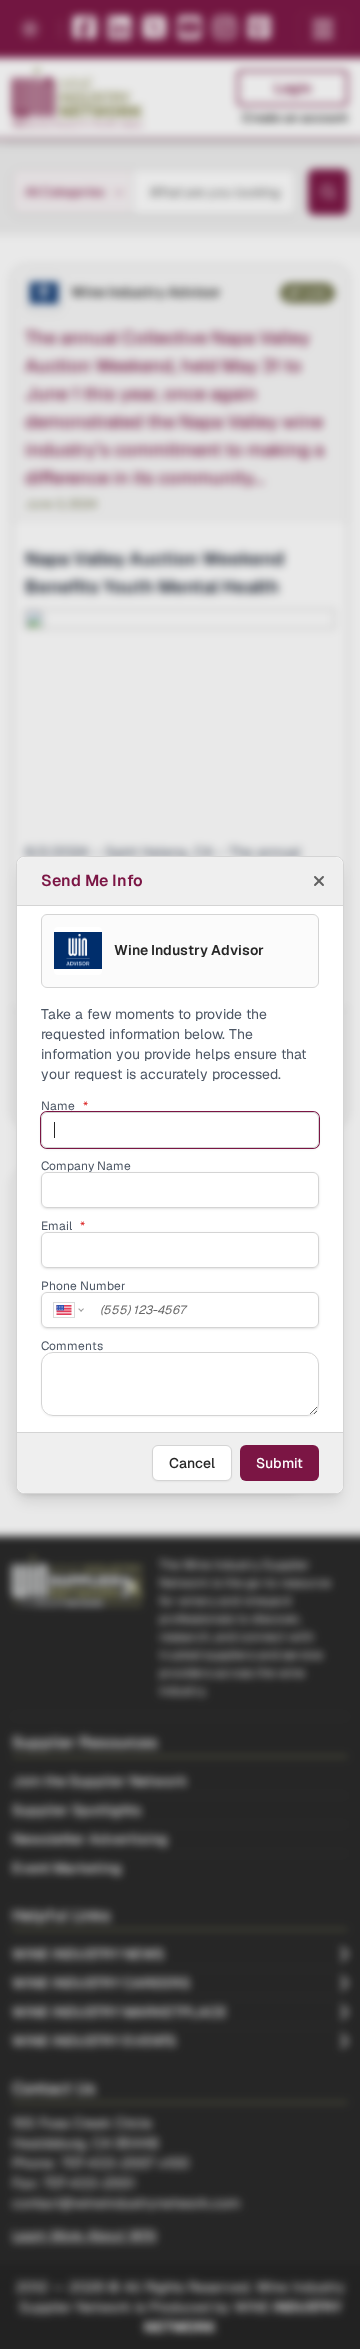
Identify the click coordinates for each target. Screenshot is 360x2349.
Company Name (86, 1166)
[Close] (319, 881)
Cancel (192, 1463)
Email (63, 1226)
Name (64, 1106)
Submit (279, 1463)
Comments (72, 1346)
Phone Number (83, 1286)
